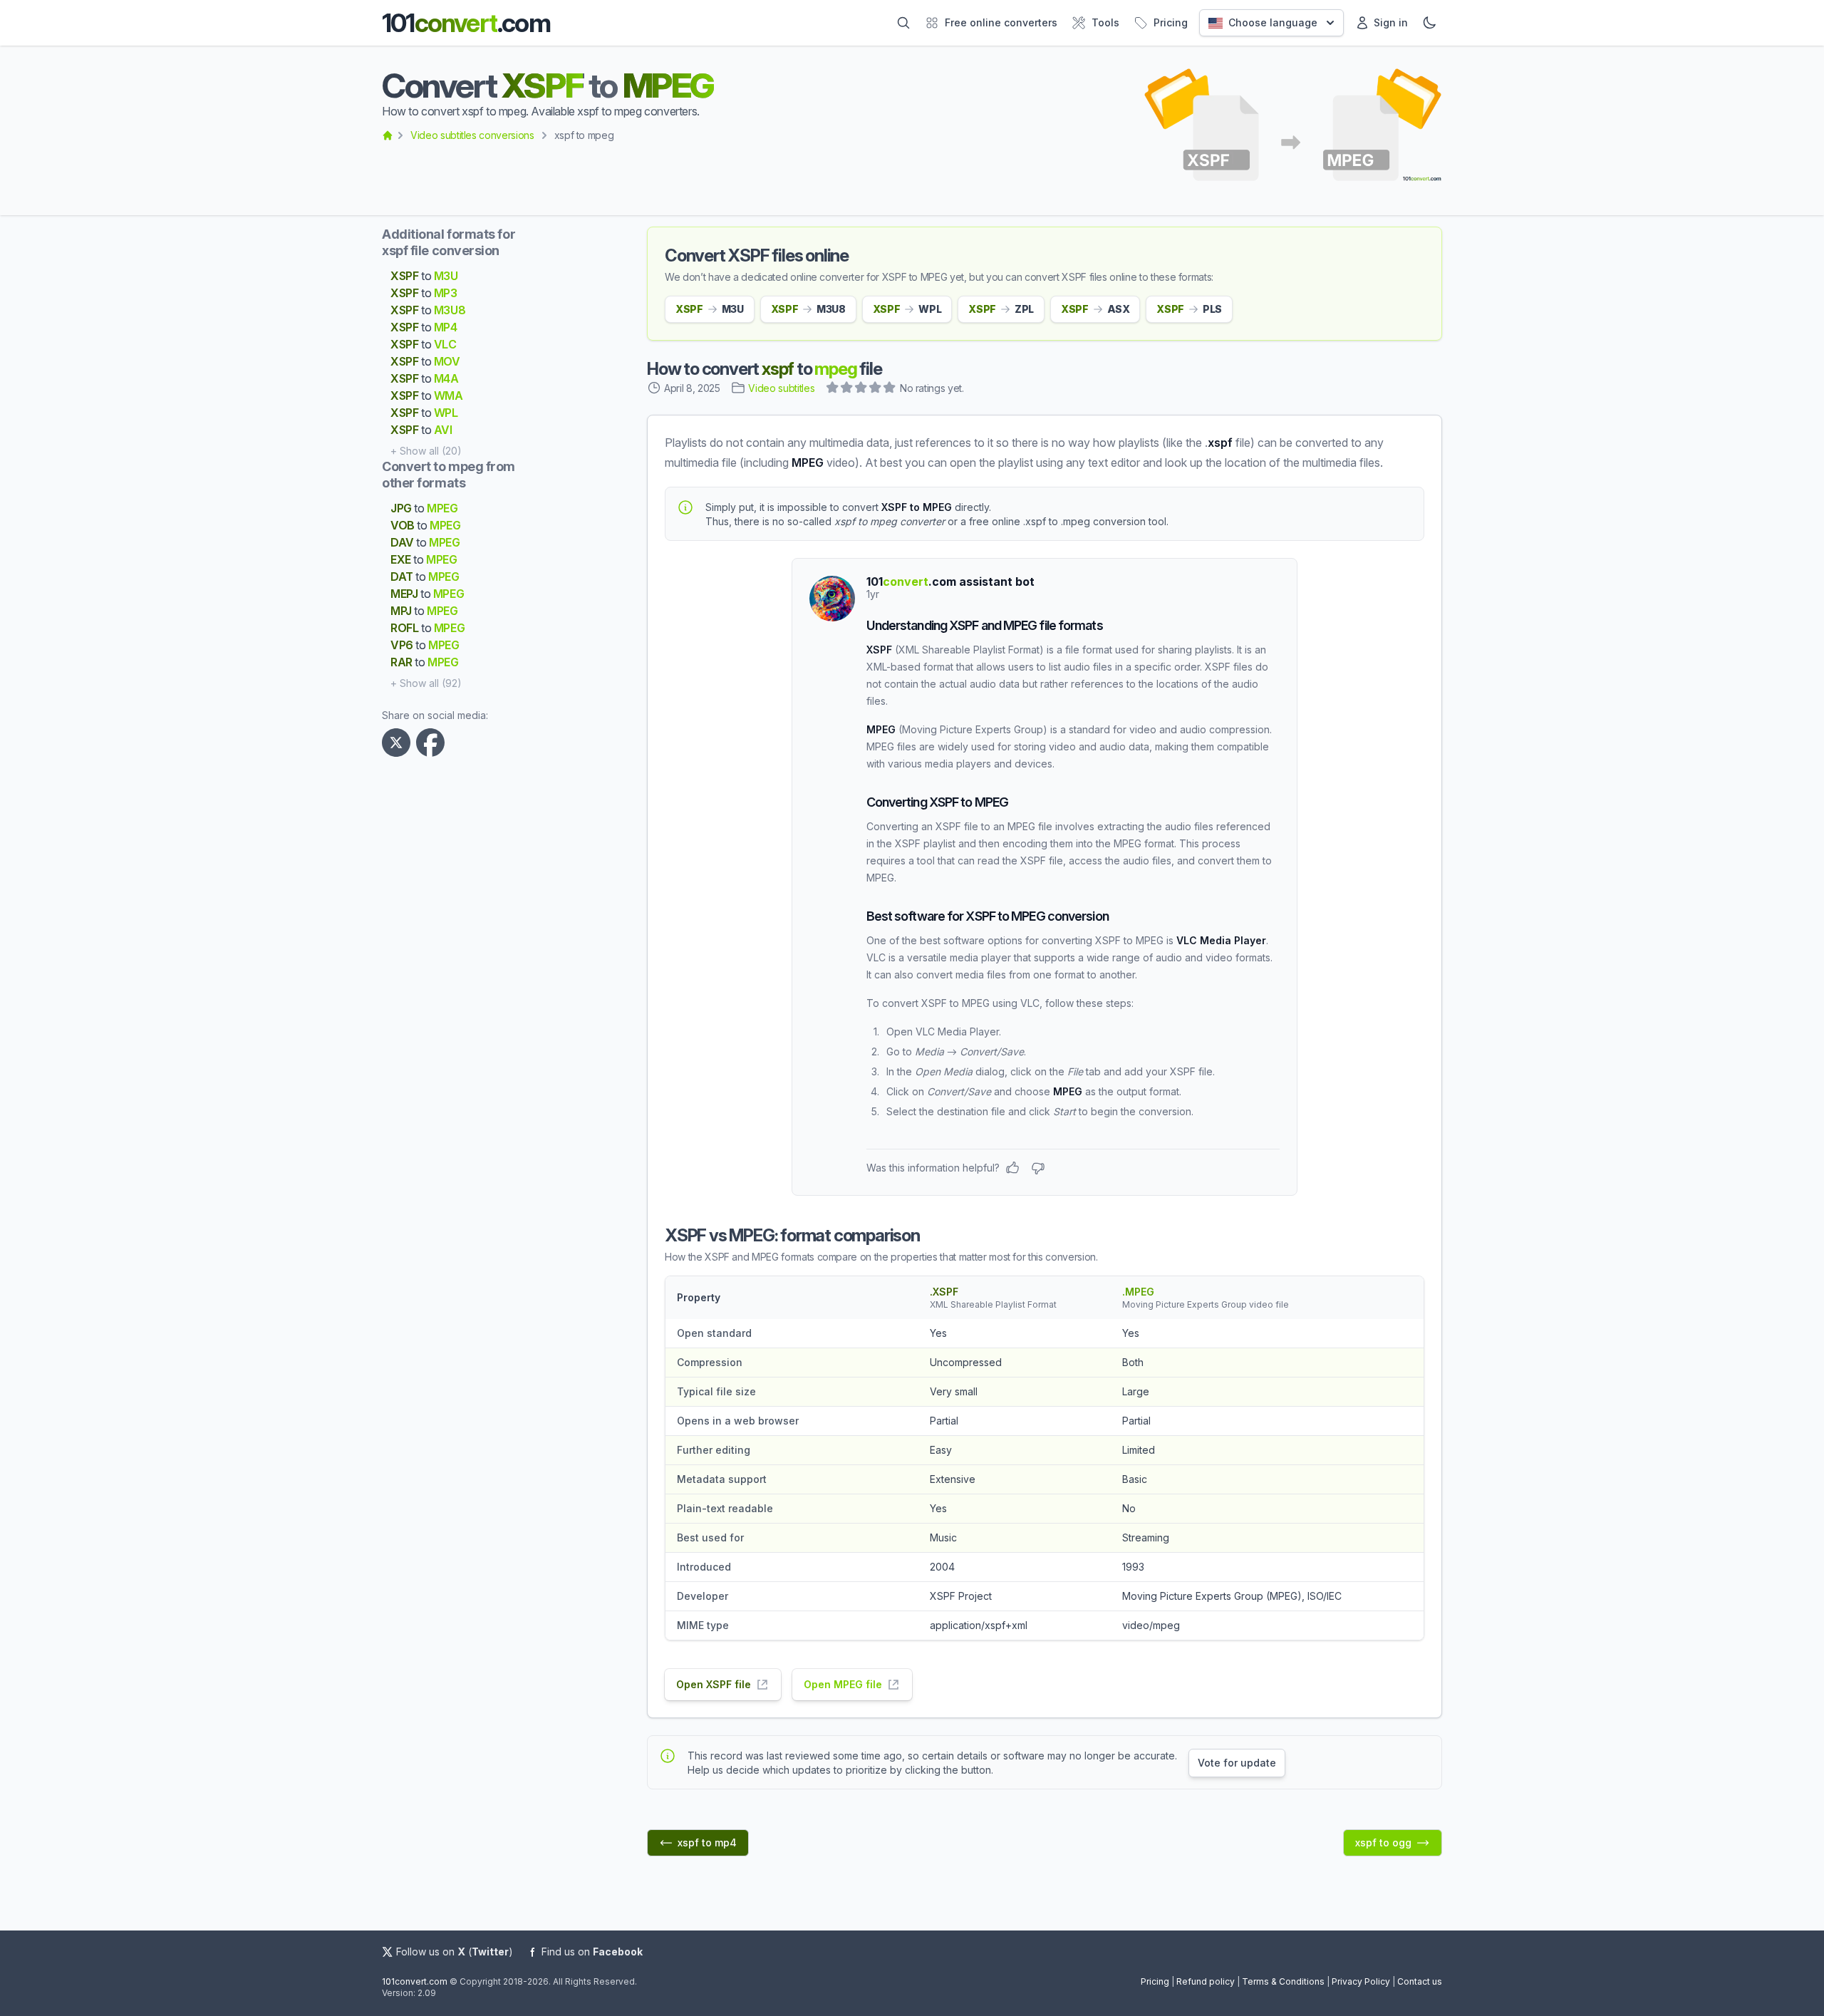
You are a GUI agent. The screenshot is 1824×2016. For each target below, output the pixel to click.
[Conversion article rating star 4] (876, 389)
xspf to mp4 (707, 1842)
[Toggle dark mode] (1429, 23)
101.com (466, 23)
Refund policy (1206, 1981)
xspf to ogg (1383, 1842)
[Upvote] (1012, 1168)
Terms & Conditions (1283, 1981)
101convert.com (415, 1981)
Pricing (1155, 1981)
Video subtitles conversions (472, 135)
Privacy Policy (1361, 1981)
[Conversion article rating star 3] (861, 389)
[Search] (903, 23)
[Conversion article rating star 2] (847, 389)
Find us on (592, 1952)
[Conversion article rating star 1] (833, 389)
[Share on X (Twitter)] (399, 743)
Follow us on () (455, 1952)
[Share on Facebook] (433, 743)
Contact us (1420, 1981)
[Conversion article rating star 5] (890, 389)
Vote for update (1237, 1763)
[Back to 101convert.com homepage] (388, 135)
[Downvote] (1038, 1168)
